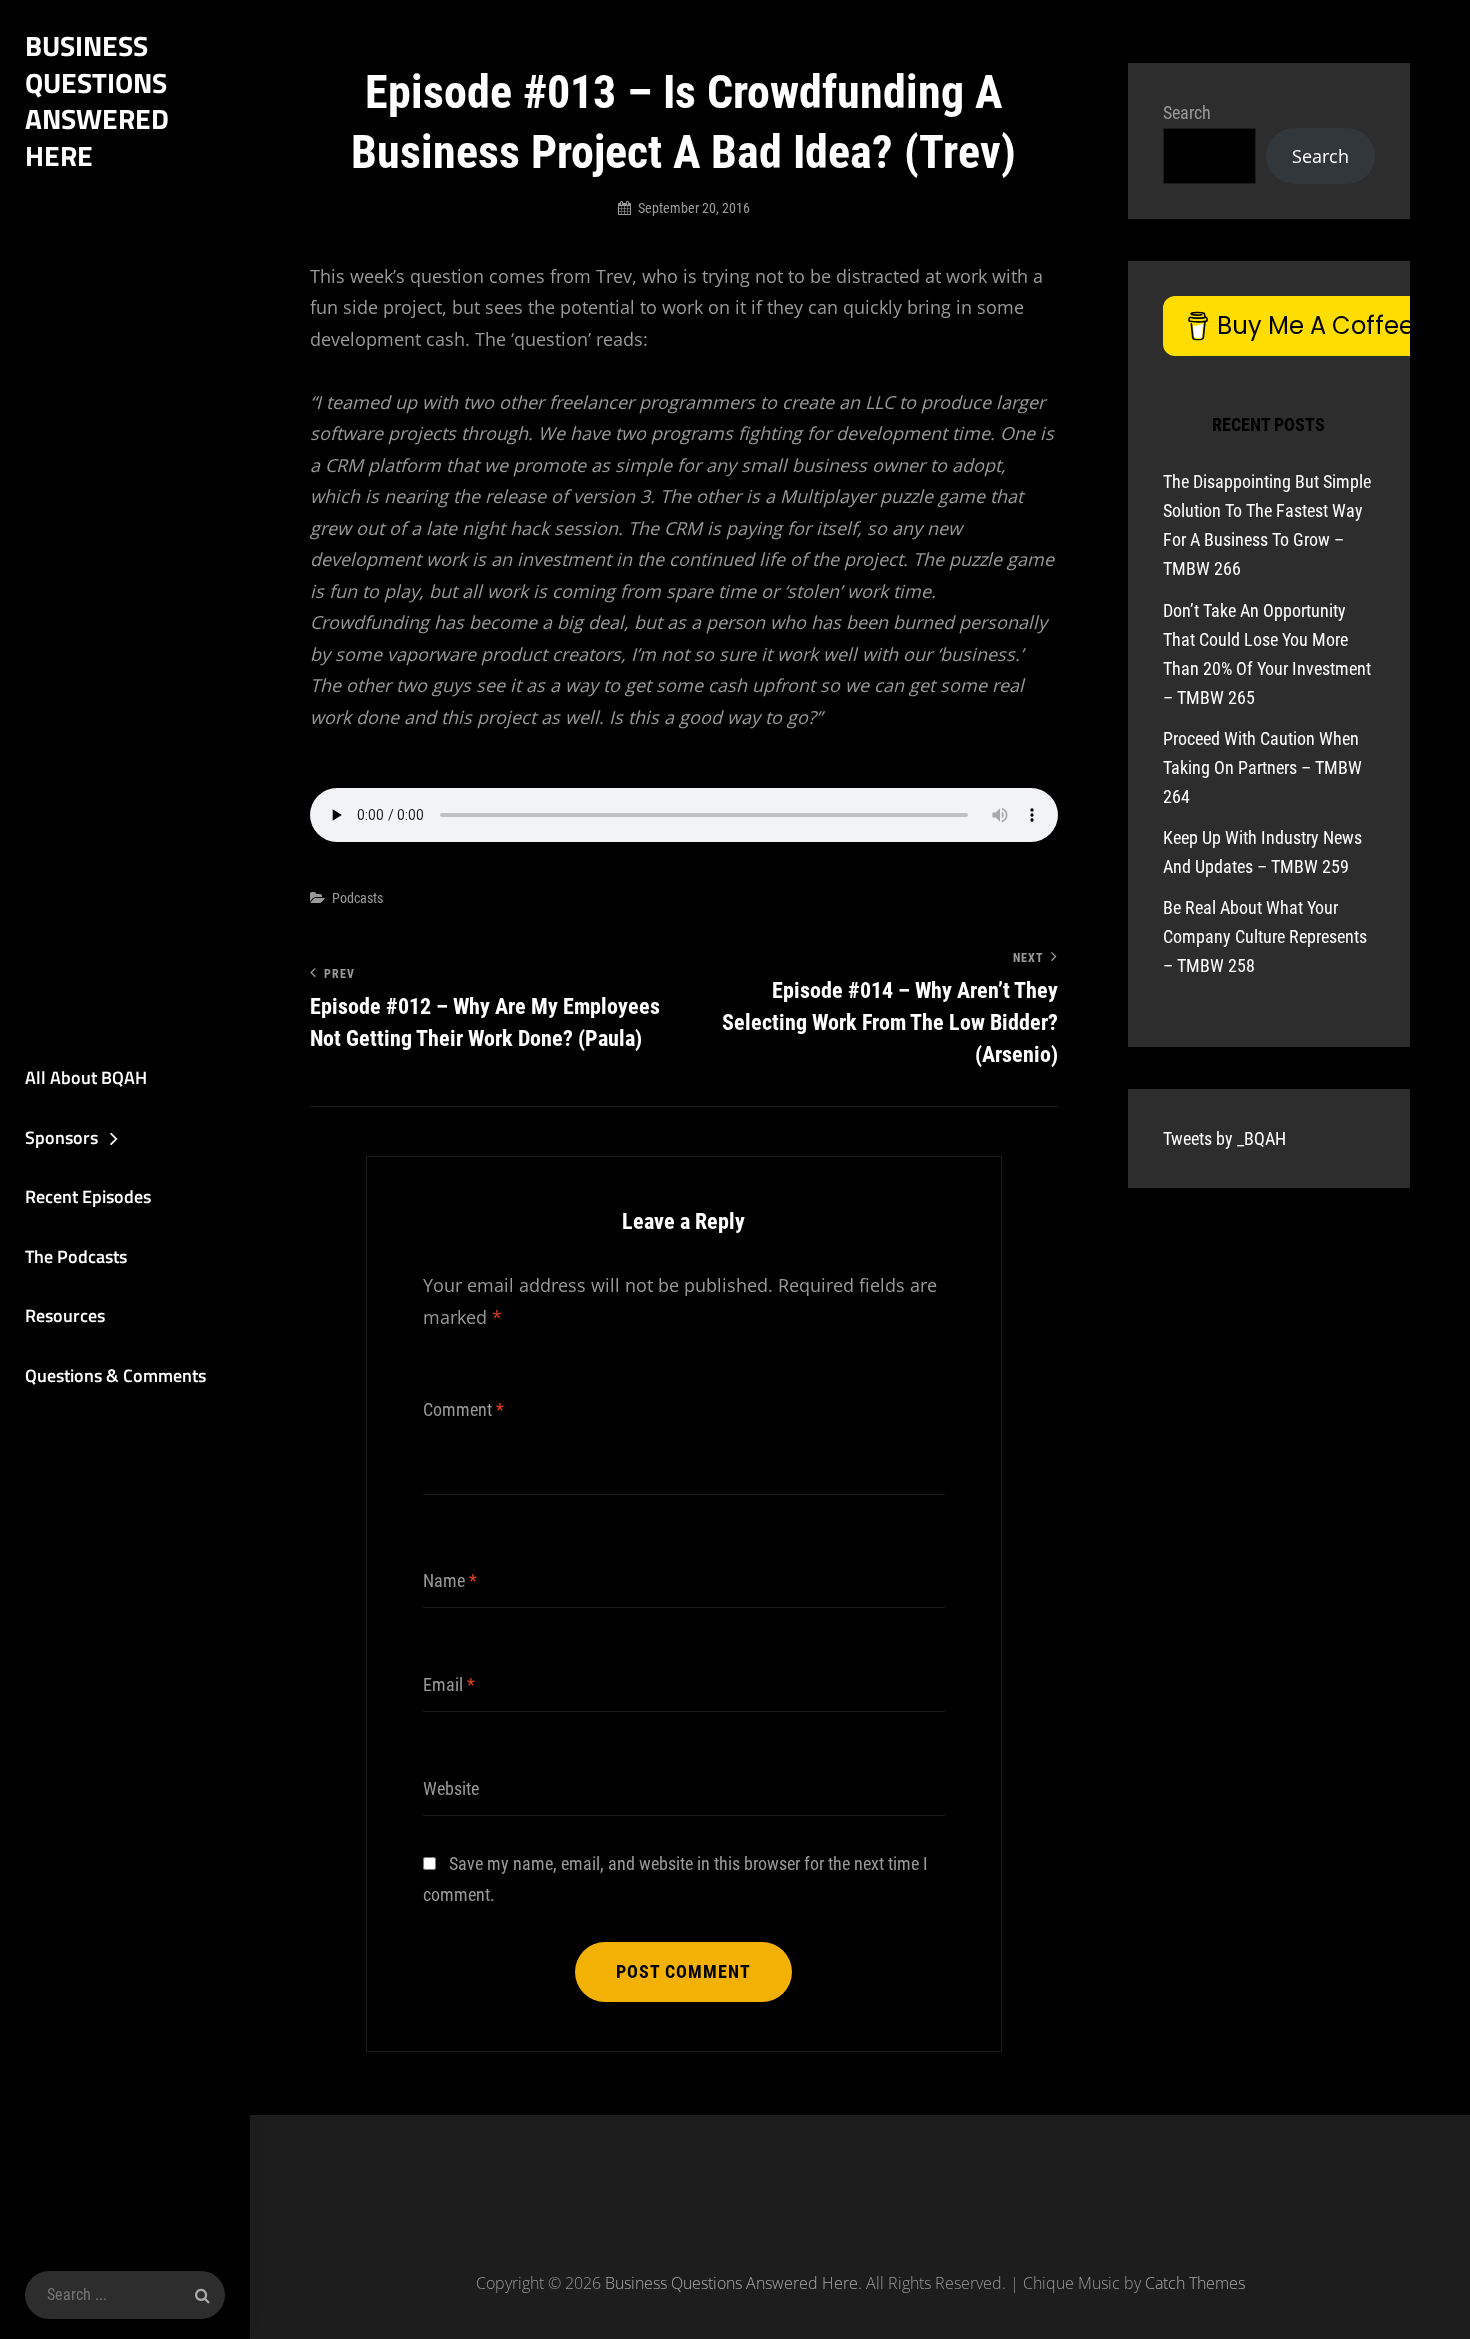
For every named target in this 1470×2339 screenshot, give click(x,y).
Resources (65, 1315)
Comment (463, 1409)
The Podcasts (76, 1256)
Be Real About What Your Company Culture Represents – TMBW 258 (1265, 936)
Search (1187, 112)
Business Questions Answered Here (97, 100)
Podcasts (357, 898)
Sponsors (61, 1137)
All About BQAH (86, 1077)
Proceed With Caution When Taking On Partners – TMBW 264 (1262, 767)
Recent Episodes (88, 1196)
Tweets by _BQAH (1224, 1138)
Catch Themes (1195, 2283)
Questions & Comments (115, 1375)
